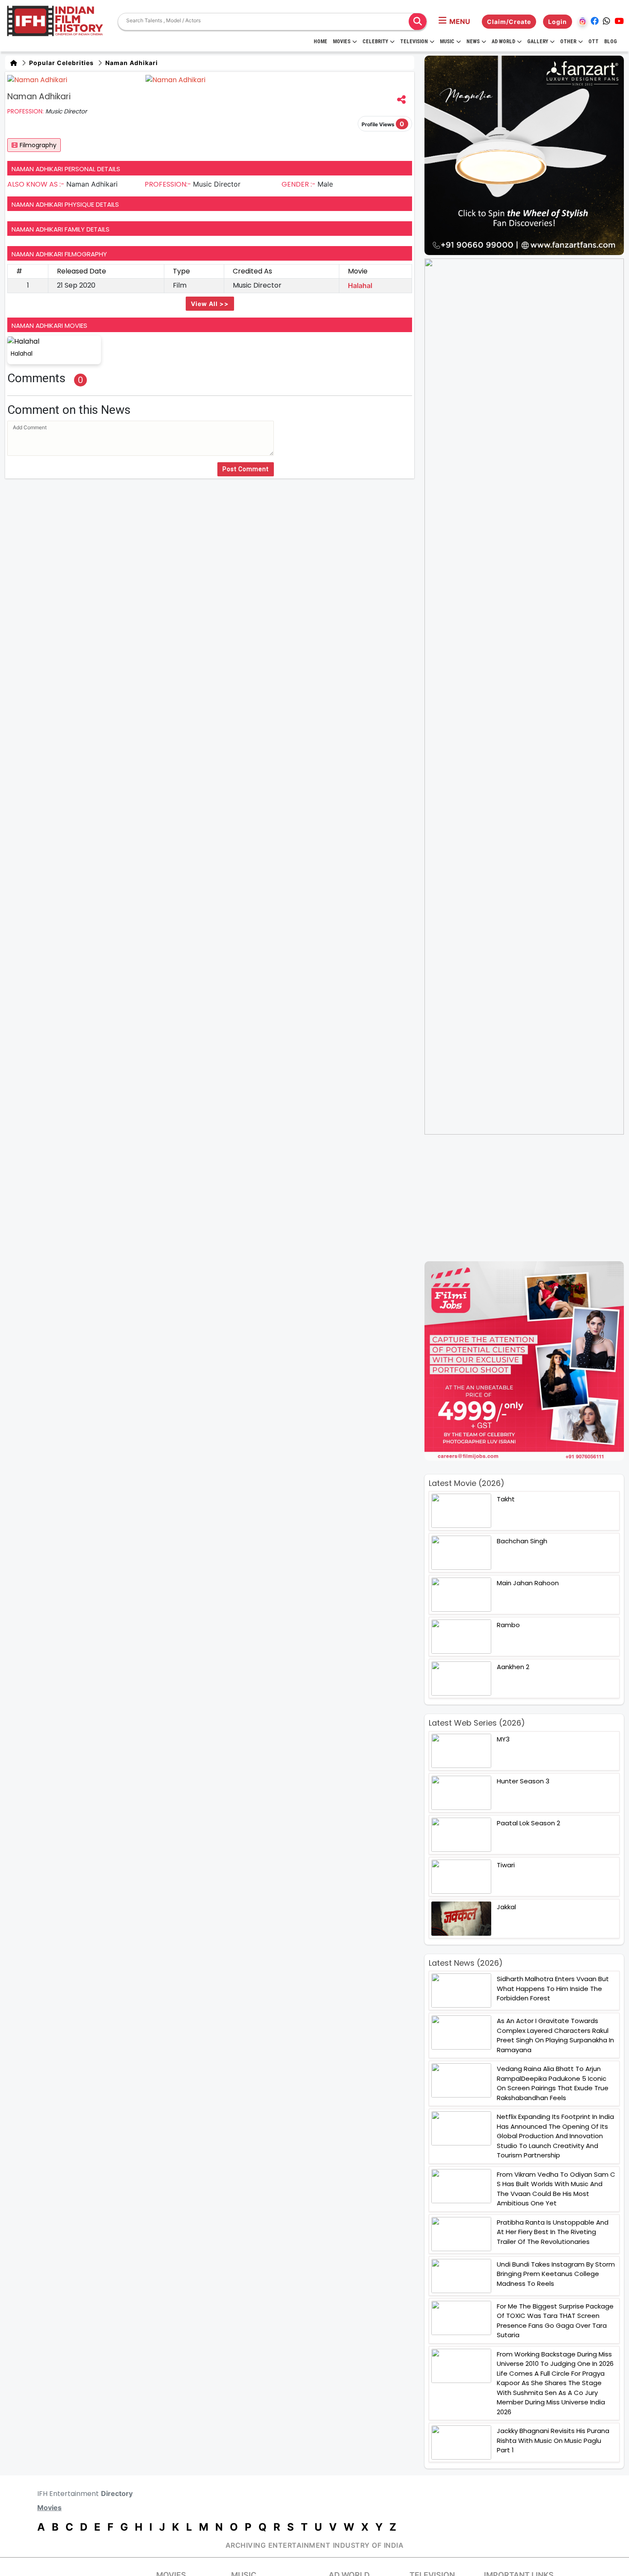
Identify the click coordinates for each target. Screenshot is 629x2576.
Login (558, 22)
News (473, 42)
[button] (454, 21)
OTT (593, 42)
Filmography (38, 145)
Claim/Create (509, 22)
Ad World (503, 42)
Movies (342, 42)
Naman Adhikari (131, 63)
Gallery (538, 42)
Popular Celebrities (61, 63)
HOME (320, 42)
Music (447, 42)
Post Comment (246, 469)
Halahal (360, 285)
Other (568, 42)
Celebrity (375, 42)
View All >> (210, 304)
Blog (611, 42)
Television (414, 42)
